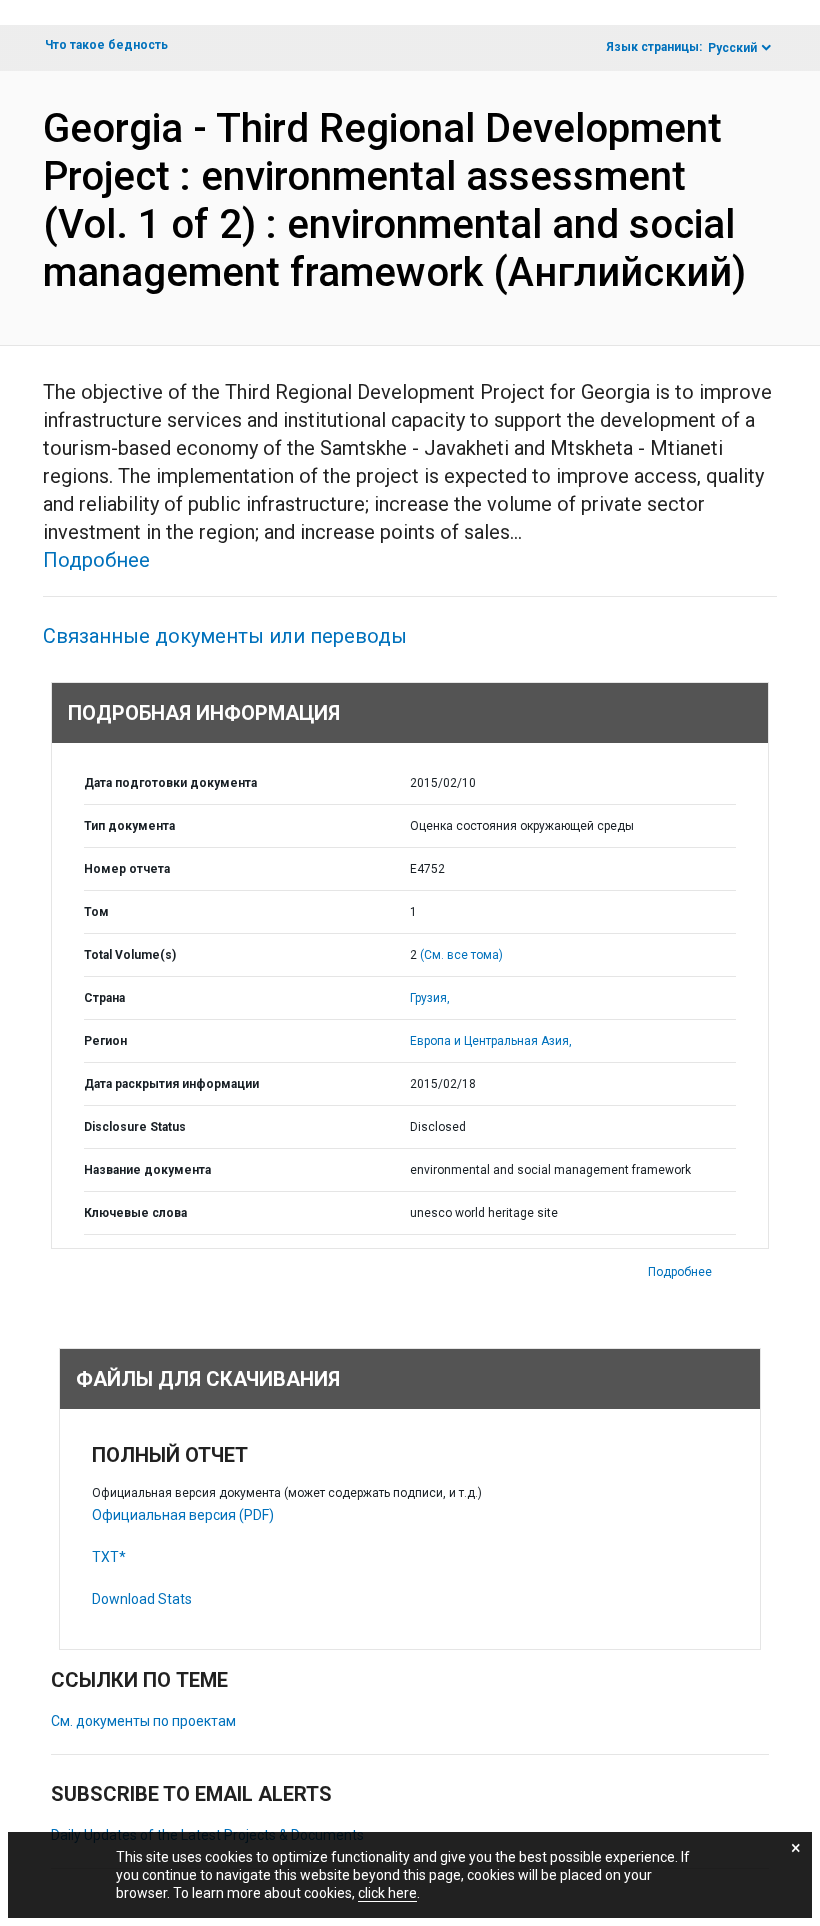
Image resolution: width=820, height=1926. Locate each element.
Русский (732, 48)
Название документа (147, 1170)
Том (96, 912)
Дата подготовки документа (170, 783)
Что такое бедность (106, 45)
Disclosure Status (135, 1127)
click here (387, 1893)
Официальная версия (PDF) (183, 1515)
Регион (105, 1041)
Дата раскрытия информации (171, 1084)
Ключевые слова (135, 1213)
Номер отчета (127, 869)
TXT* (109, 1557)
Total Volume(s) (130, 955)
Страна (104, 998)
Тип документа (129, 826)
